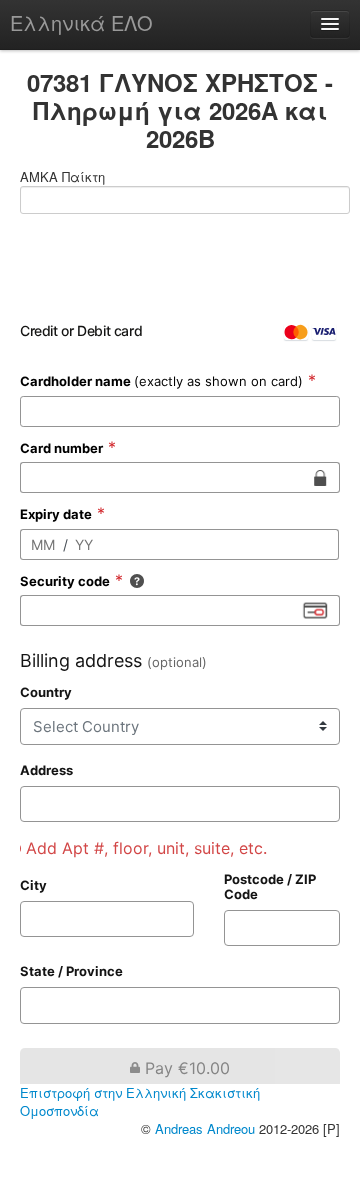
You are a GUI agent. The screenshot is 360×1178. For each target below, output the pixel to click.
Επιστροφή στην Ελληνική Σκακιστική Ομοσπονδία (140, 1101)
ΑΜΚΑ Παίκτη (62, 177)
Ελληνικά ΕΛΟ (81, 22)
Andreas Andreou (205, 1128)
